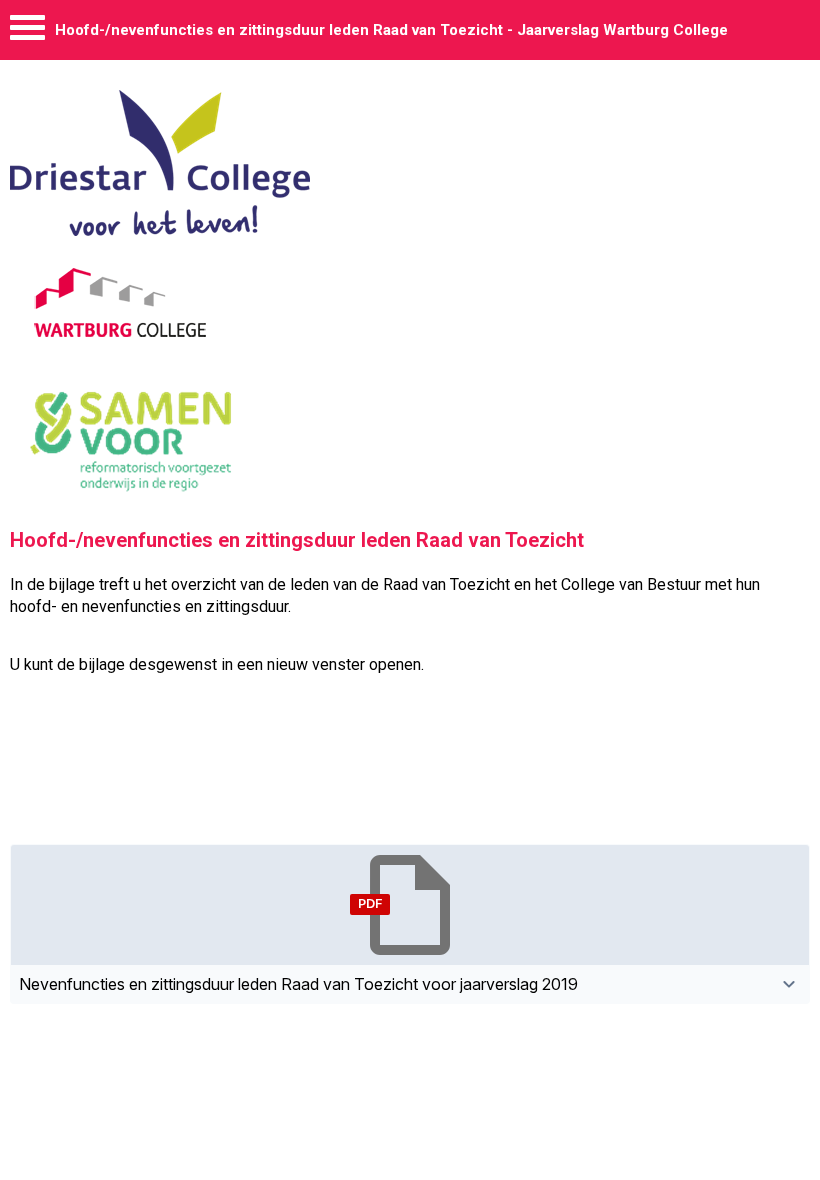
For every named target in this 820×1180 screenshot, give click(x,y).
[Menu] (27, 32)
